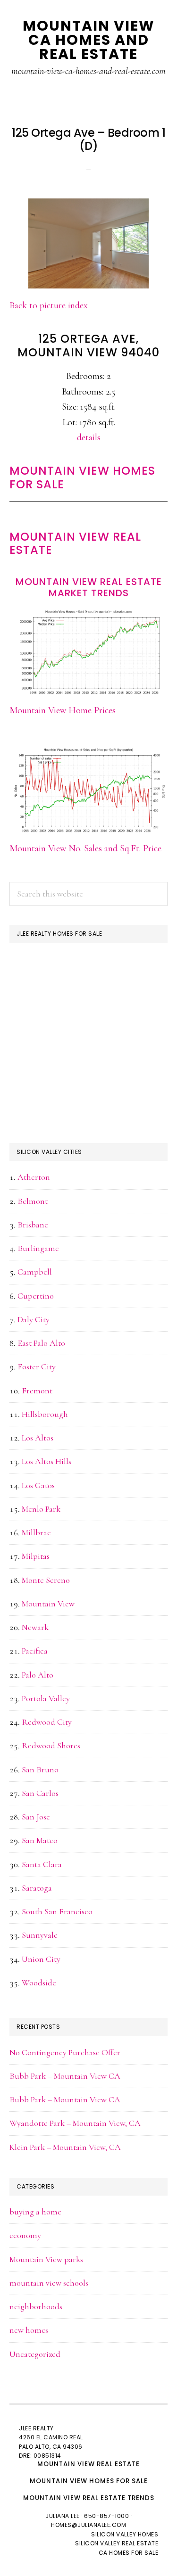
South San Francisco (57, 1911)
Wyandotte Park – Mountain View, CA (75, 2123)
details (89, 437)
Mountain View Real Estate (75, 543)
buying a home (35, 2212)
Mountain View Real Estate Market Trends (89, 587)
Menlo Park (41, 1509)
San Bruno (40, 1769)
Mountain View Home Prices (63, 710)
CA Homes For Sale (129, 2553)
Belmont (33, 1201)
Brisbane (33, 1225)
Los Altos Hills (46, 1461)
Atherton (34, 1177)
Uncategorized (35, 2354)
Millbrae (36, 1532)
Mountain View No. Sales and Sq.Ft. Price (85, 848)
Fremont (37, 1391)
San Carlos (40, 1793)
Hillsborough (45, 1414)
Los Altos (38, 1438)
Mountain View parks (46, 2259)
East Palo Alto (41, 1343)
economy (25, 2235)
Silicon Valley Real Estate (117, 2543)
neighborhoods (36, 2306)
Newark (35, 1627)
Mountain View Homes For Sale (82, 477)
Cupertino (36, 1296)
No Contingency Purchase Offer (65, 2052)
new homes (29, 2330)
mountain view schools (49, 2283)
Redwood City (47, 1722)
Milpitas (36, 1556)
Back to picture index (49, 305)
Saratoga (37, 1888)
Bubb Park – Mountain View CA (65, 2076)
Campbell (35, 1272)
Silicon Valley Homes (125, 2534)
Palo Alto (38, 1675)
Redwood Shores (51, 1745)
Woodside (39, 1983)
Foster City (37, 1366)
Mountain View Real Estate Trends (89, 2498)
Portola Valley (46, 1698)
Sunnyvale (40, 1935)
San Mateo (40, 1840)
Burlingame (38, 1248)
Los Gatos (38, 1485)
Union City (41, 1959)
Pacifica (35, 1651)
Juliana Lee (63, 2516)
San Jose (36, 1817)
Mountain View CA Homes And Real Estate (89, 40)
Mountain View (48, 1604)
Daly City (34, 1319)
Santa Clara (42, 1864)
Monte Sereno (46, 1580)
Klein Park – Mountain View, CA (65, 2147)
